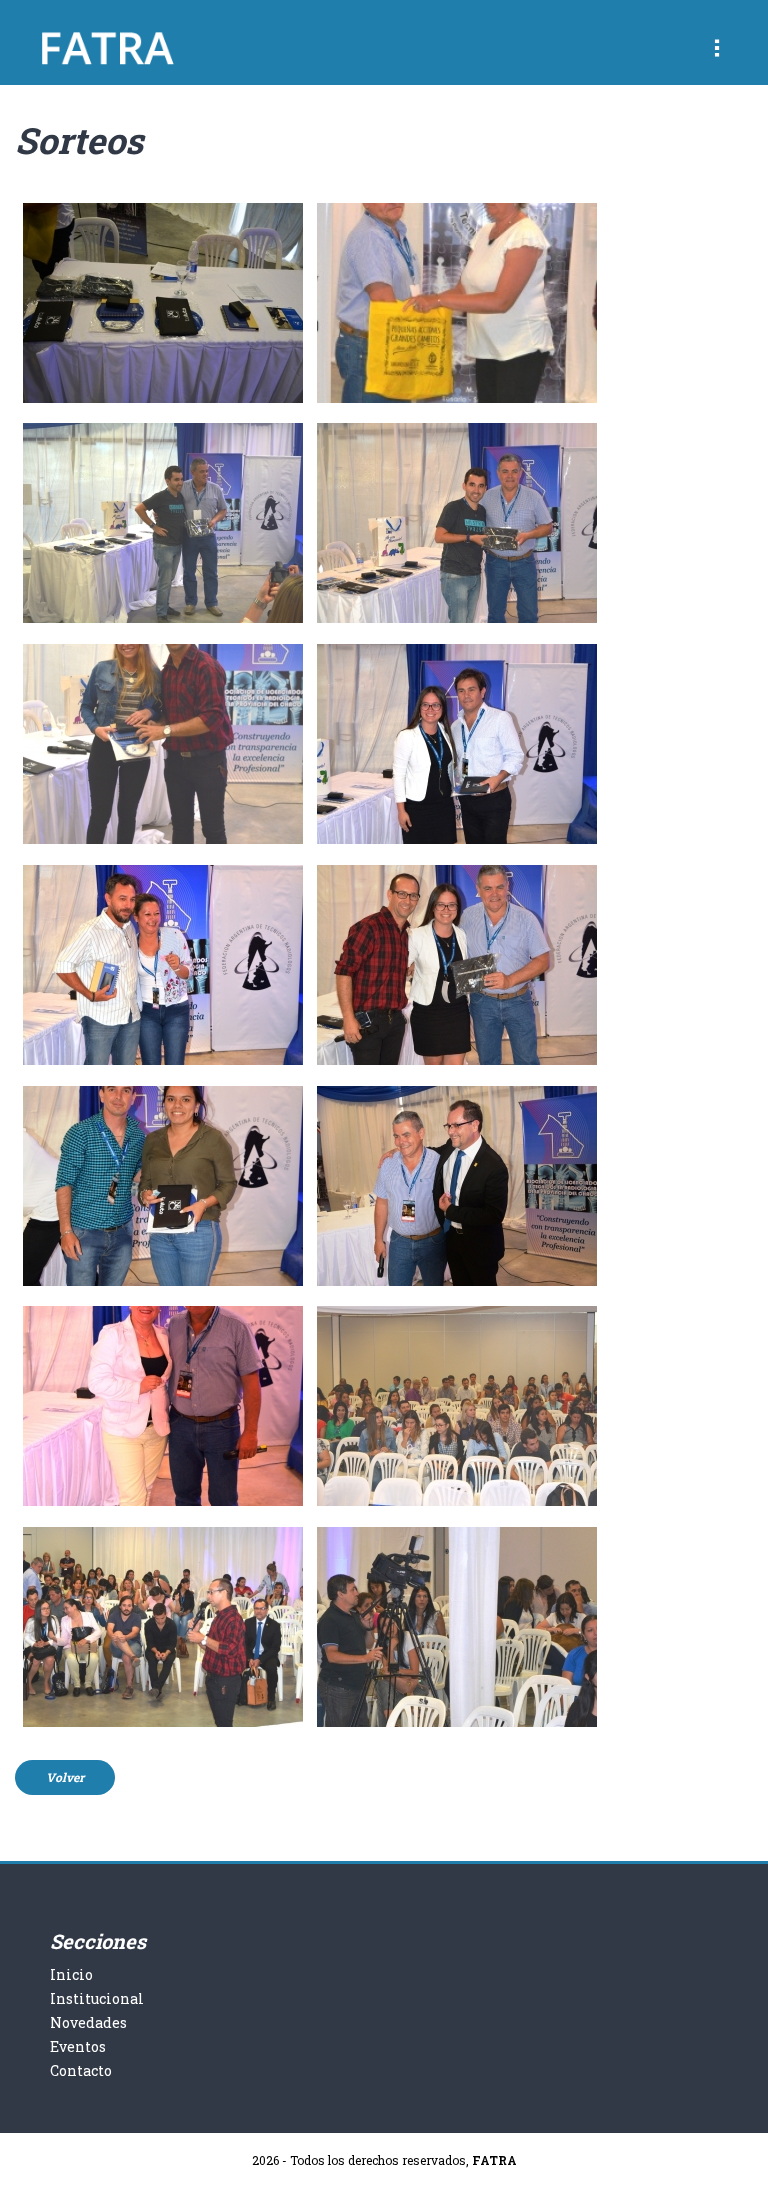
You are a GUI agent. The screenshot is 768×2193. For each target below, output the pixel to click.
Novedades (88, 2022)
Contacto (81, 2070)
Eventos (78, 2046)
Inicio (71, 1974)
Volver (65, 1777)
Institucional (97, 1998)
